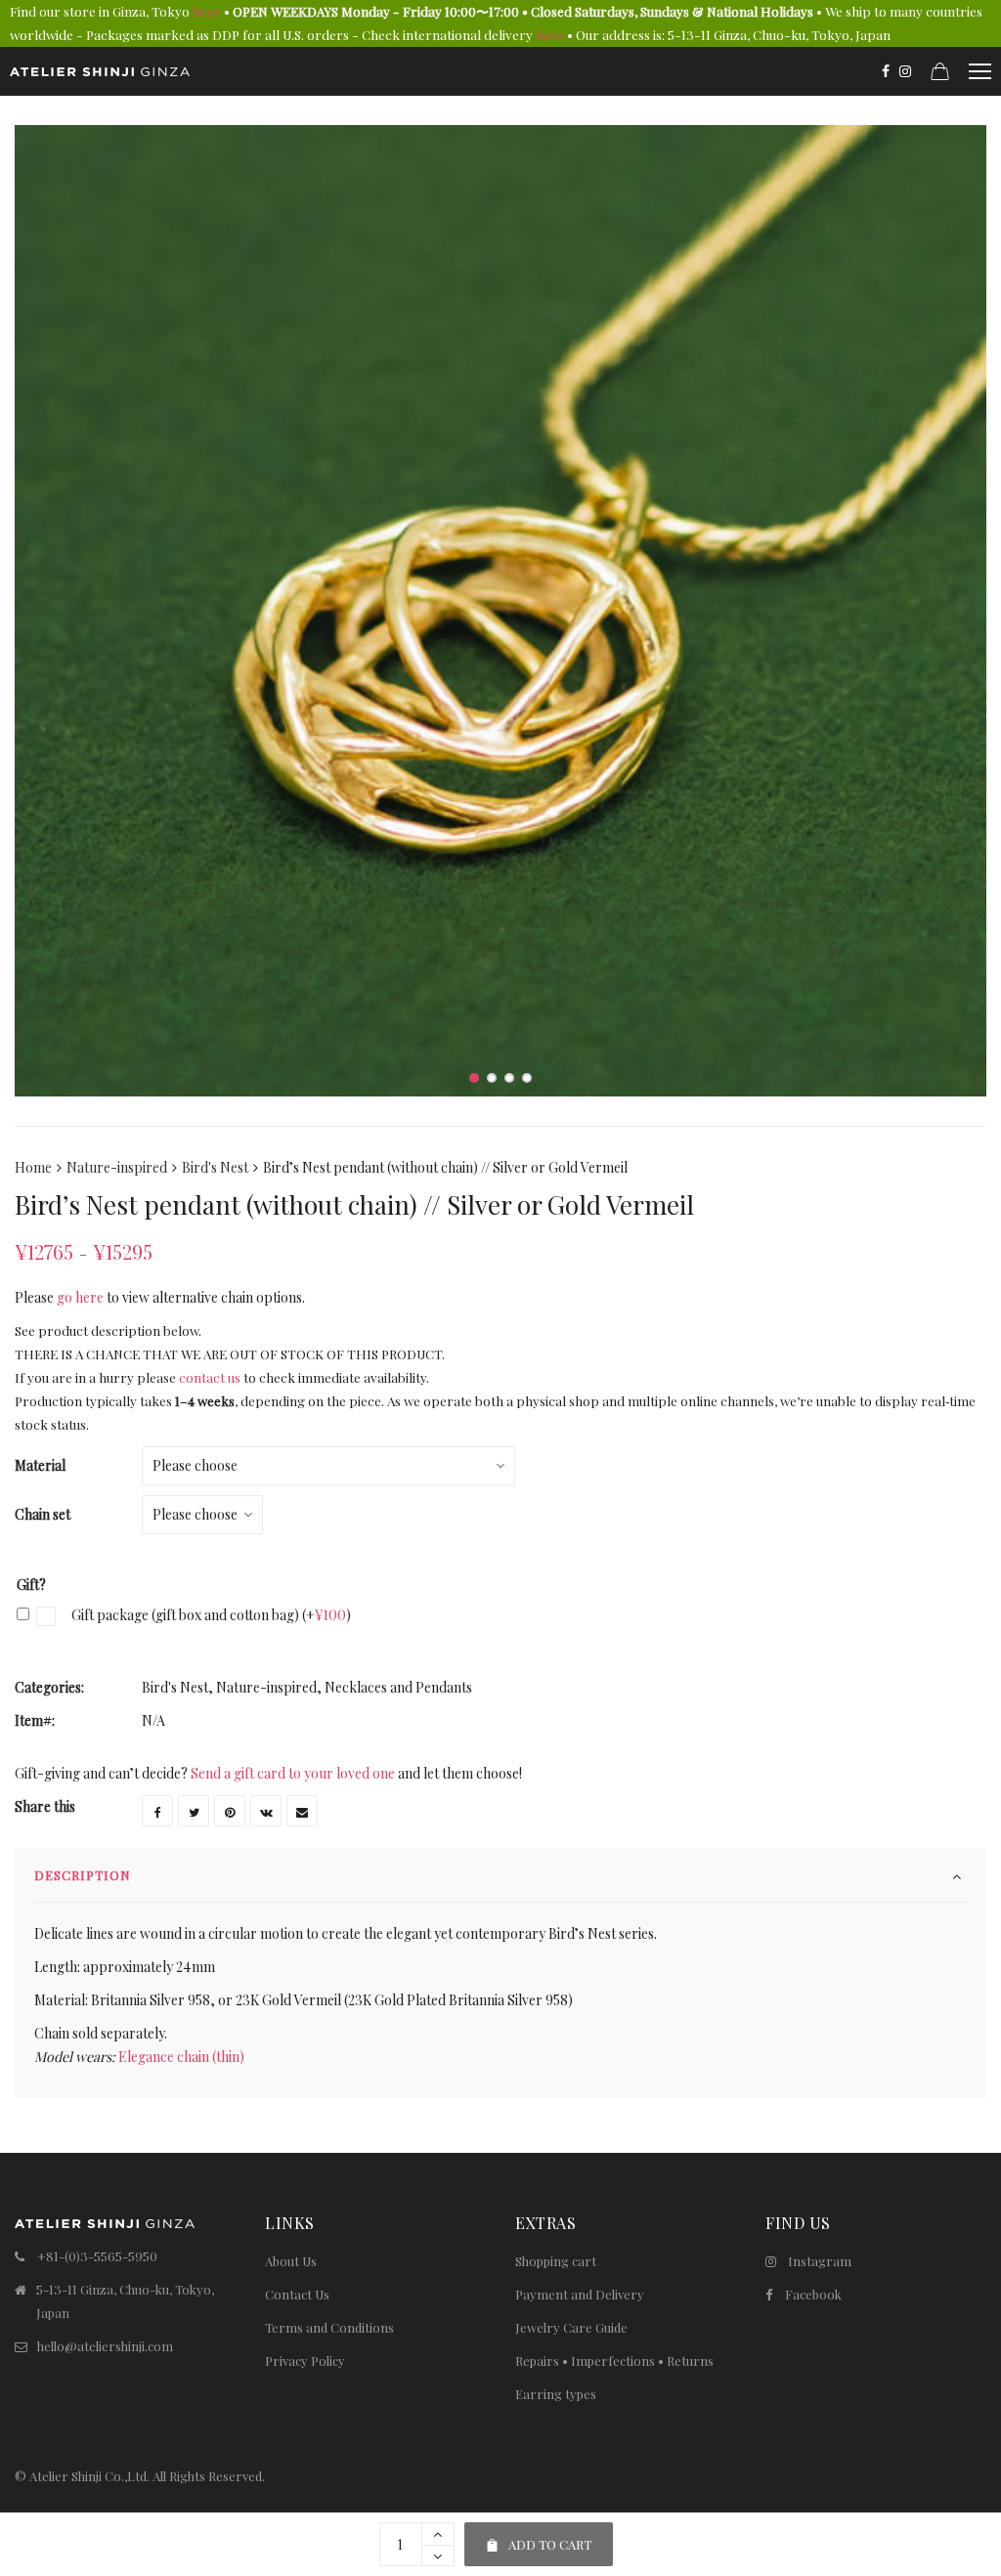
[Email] (302, 1811)
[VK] (266, 1811)
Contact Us (297, 2294)
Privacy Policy (305, 2361)
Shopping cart (556, 2261)
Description (83, 1875)
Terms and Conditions (329, 2327)
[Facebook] (886, 71)
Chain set (43, 1514)
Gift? (31, 1585)
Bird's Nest (215, 1167)
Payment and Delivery (580, 2294)
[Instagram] (905, 71)
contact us (210, 1377)
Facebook (813, 2294)
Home (33, 1167)
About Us (291, 2261)
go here (80, 1297)
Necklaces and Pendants (398, 1687)
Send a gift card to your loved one (293, 1773)
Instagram (820, 2261)
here (207, 11)
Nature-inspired (117, 1167)
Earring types (556, 2394)
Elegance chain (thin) (181, 2057)
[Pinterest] (230, 1811)
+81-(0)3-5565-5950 (97, 2256)
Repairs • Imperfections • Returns (614, 2361)
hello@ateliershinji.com (105, 2346)
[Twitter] (194, 1811)
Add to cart (538, 2537)
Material (40, 1465)
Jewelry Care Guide (571, 2327)
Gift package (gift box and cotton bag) (210, 1615)
